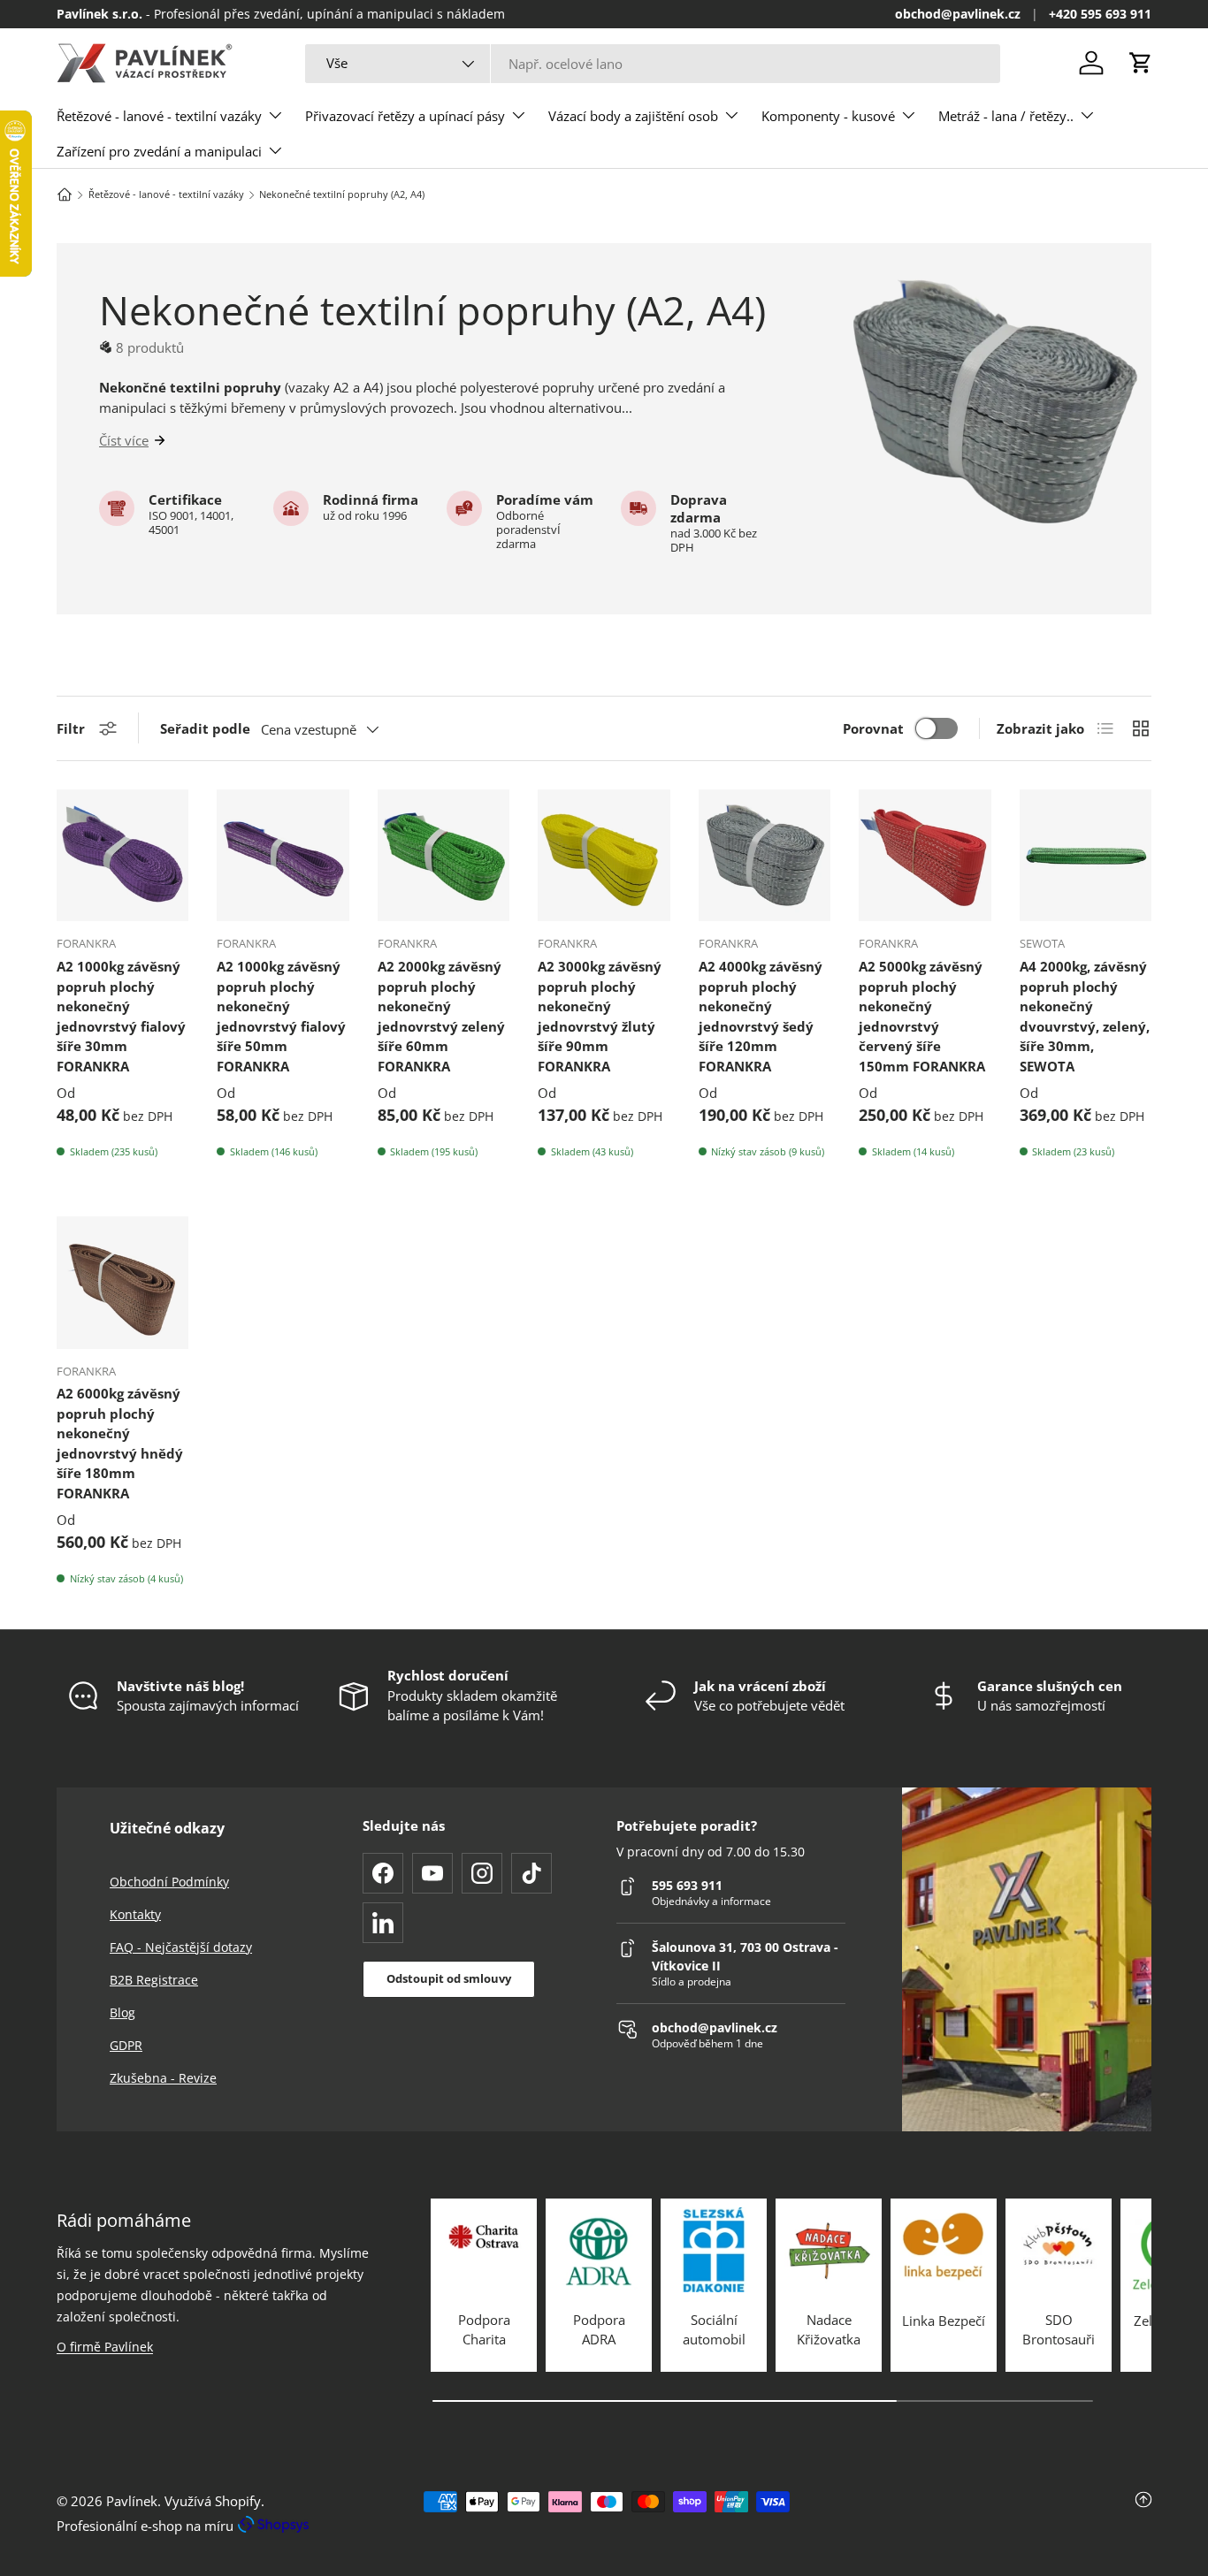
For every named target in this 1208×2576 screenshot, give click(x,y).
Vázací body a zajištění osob (633, 116)
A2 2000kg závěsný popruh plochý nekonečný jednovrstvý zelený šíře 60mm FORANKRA (441, 1016)
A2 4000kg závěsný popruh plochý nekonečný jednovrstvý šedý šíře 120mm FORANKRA (761, 1016)
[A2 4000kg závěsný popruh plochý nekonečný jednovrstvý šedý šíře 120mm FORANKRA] (765, 855)
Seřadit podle (205, 728)
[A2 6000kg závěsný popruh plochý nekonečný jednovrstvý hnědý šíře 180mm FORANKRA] (122, 1282)
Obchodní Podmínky (169, 1882)
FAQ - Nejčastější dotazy (181, 1947)
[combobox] (652, 64)
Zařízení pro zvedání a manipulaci (159, 151)
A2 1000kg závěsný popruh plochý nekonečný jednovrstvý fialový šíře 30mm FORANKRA (121, 1016)
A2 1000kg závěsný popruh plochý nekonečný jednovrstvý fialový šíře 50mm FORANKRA (281, 1016)
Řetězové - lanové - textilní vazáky (159, 116)
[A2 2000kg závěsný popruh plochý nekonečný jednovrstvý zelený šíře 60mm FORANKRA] (443, 855)
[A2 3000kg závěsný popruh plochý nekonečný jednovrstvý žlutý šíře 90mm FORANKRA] (604, 855)
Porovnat (873, 728)
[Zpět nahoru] (969, 2513)
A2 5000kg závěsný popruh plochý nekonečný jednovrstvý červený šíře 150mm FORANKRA (922, 1016)
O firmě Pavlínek (105, 2347)
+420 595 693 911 (1100, 14)
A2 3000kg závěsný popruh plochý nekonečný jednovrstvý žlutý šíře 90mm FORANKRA (600, 1016)
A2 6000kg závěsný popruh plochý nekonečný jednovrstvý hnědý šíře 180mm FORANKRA (120, 1443)
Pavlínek (132, 2501)
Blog (122, 2012)
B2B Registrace (154, 1980)
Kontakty (135, 1914)
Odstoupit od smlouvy (449, 1978)
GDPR (126, 2045)
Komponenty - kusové (828, 116)
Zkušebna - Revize (163, 2078)
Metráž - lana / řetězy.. (1006, 116)
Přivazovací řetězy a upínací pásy (405, 116)
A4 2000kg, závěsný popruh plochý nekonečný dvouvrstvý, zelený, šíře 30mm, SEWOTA (1085, 1016)
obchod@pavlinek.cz (958, 14)
